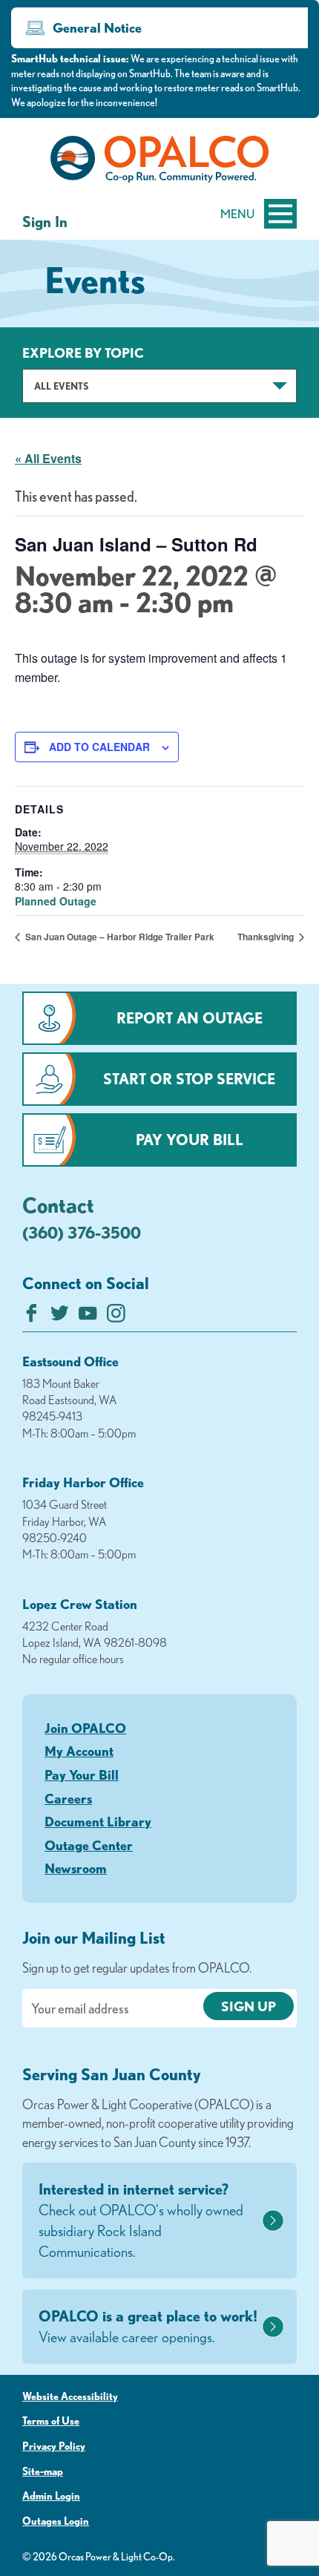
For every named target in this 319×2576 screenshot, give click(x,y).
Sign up (249, 2006)
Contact (58, 1205)
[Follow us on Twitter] (60, 1317)
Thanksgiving (267, 937)
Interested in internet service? (141, 2220)
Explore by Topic (83, 353)
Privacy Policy (54, 2446)
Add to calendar (99, 747)
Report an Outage (190, 1018)
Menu (237, 214)
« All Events (48, 458)
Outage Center (89, 1845)
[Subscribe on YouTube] (88, 1317)
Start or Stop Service (189, 1079)
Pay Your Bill (190, 1140)
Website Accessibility (70, 2396)
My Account (79, 1751)
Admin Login (51, 2496)
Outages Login (56, 2521)
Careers (68, 1798)
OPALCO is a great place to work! (148, 2326)
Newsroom (76, 1868)
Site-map (43, 2471)
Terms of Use (51, 2421)
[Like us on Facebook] (32, 1317)
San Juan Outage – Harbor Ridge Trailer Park (119, 937)
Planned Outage (56, 901)
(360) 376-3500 (82, 1232)
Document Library (98, 1821)
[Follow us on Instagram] (116, 1317)
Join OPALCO (85, 1728)
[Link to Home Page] (159, 162)
